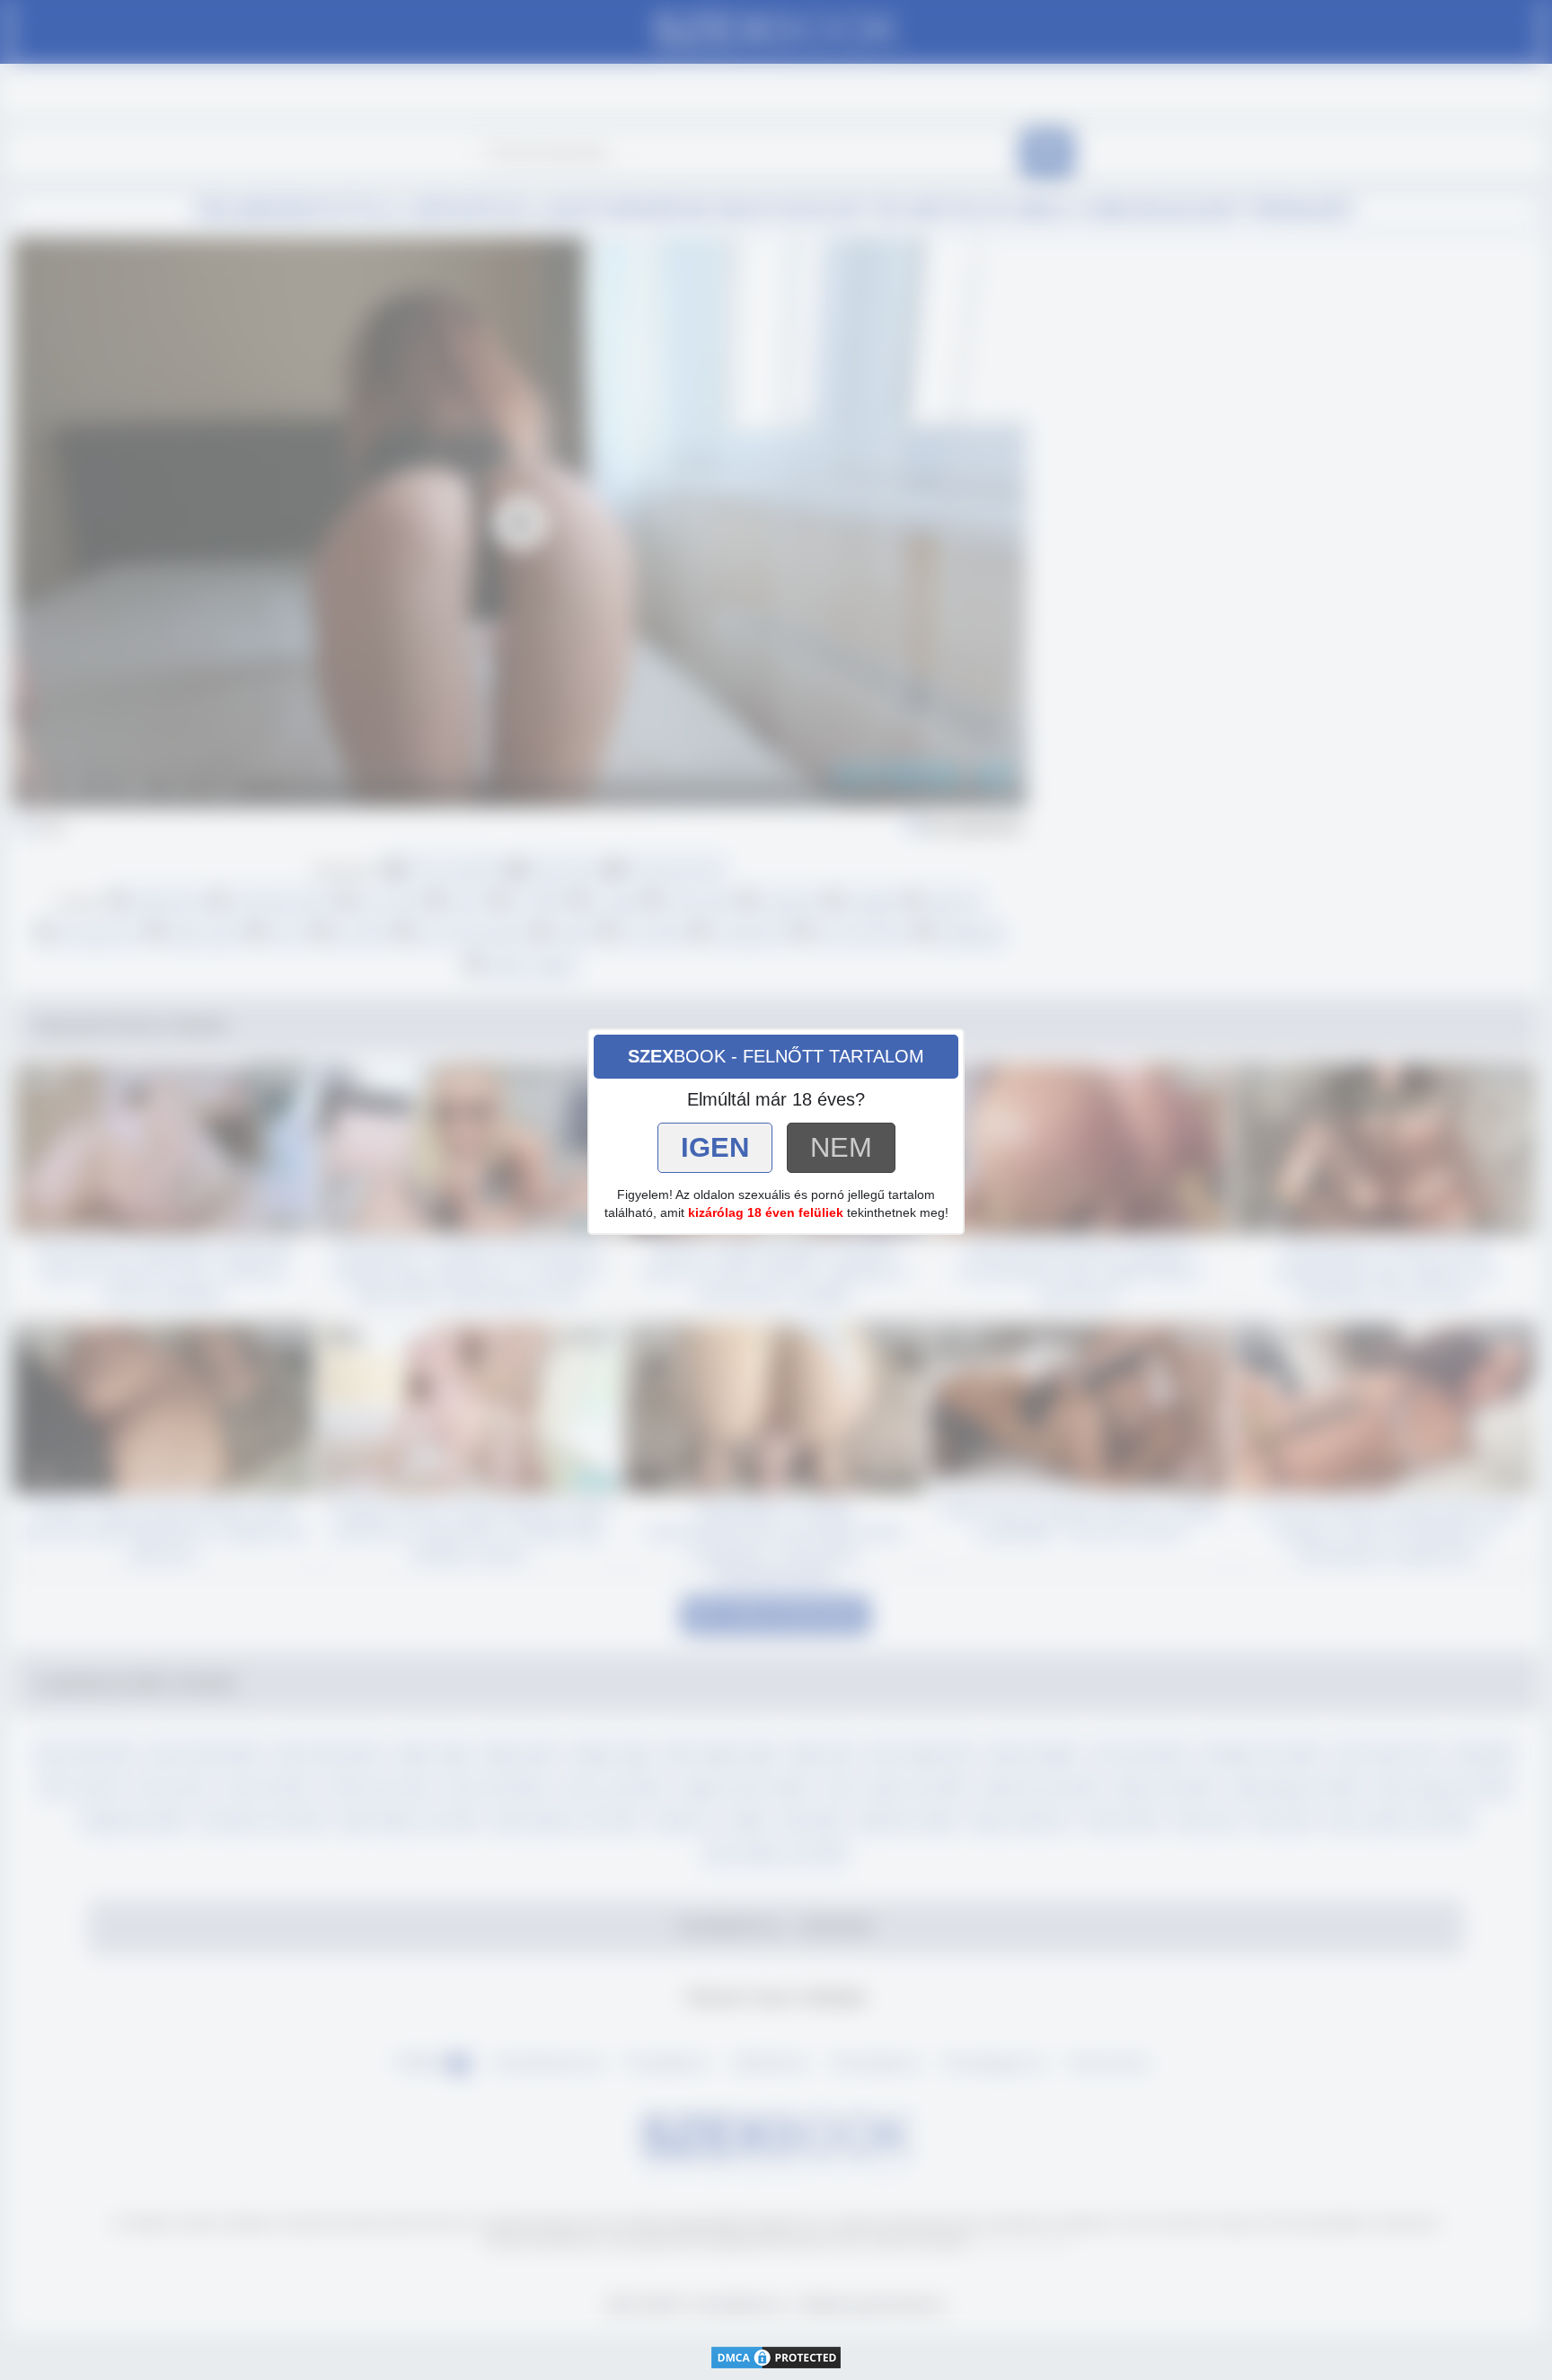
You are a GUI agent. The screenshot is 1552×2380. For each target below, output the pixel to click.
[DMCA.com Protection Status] (776, 2356)
